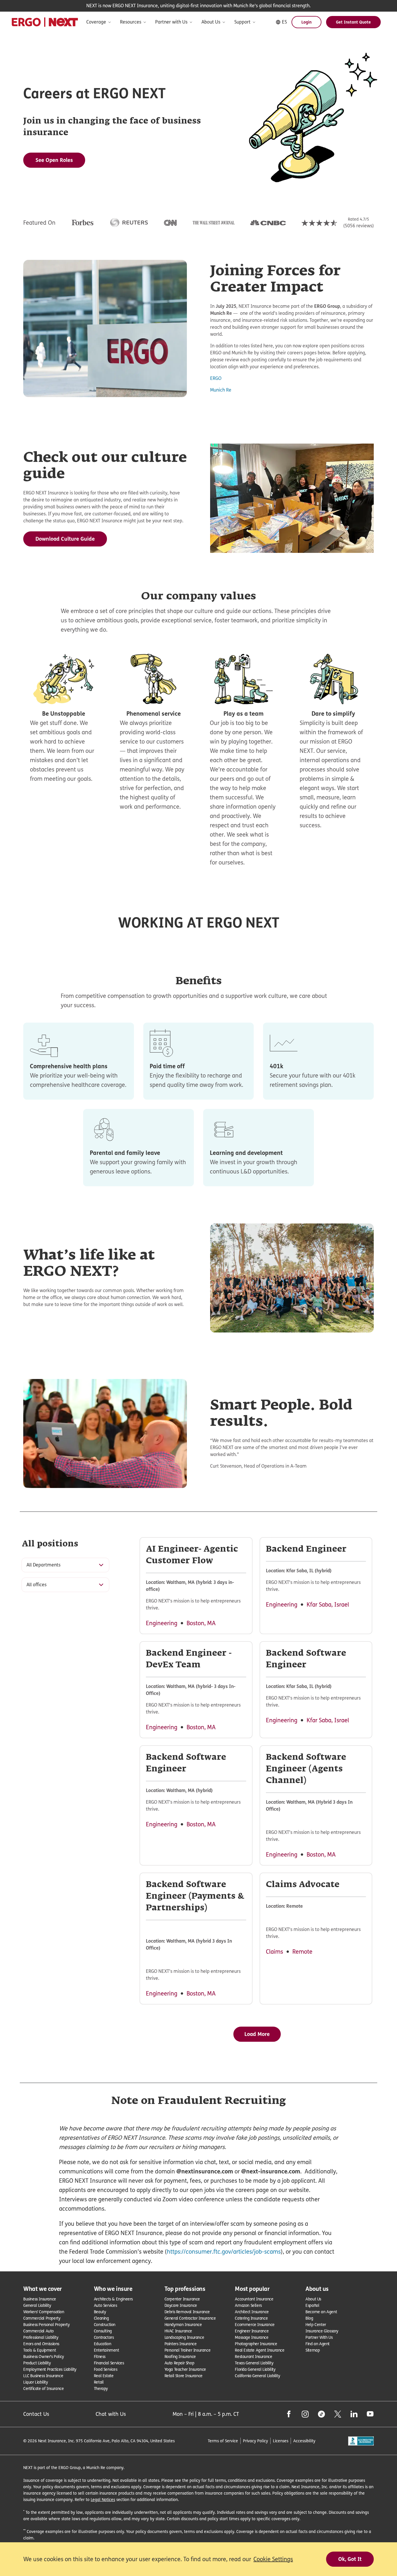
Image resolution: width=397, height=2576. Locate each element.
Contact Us (36, 2414)
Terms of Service (223, 2441)
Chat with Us (111, 2414)
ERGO (216, 378)
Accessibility (304, 2441)
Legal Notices (103, 2499)
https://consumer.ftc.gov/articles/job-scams (224, 2252)
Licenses (281, 2441)
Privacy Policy (255, 2441)
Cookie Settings (273, 2559)
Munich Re (221, 390)
